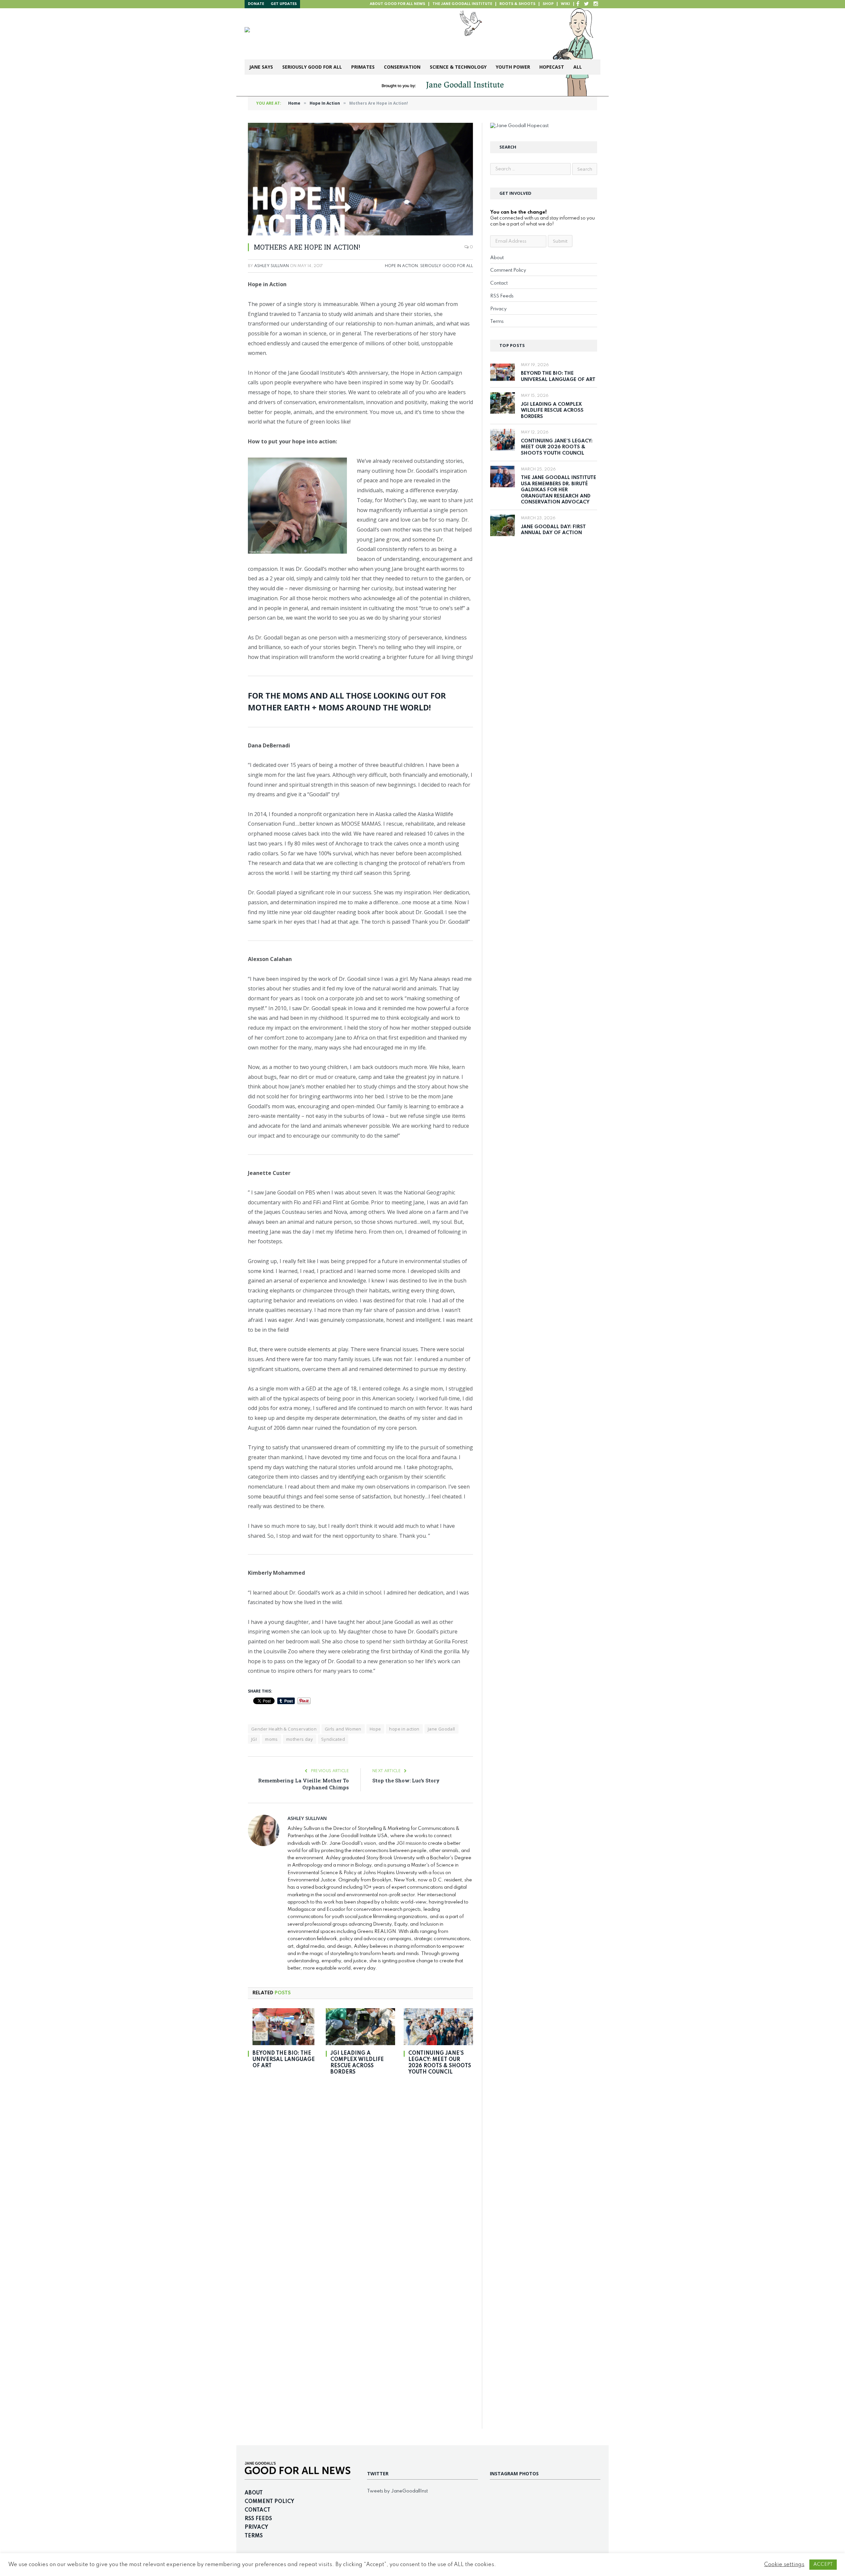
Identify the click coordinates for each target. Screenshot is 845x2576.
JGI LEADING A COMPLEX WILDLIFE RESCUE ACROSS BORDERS (357, 2063)
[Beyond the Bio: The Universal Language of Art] (283, 2027)
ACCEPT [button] (823, 2564)
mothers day (300, 1739)
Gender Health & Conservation (284, 1729)
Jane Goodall (441, 1729)
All (578, 67)
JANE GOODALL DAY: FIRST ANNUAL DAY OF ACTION (553, 530)
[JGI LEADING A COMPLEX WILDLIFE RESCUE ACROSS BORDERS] (360, 2027)
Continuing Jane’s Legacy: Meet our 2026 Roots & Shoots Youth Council (440, 2063)
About (497, 258)
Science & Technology (458, 67)
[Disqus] (360, 2173)
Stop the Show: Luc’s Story (406, 1780)
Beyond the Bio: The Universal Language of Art (284, 2060)
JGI (254, 1739)
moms (271, 1739)
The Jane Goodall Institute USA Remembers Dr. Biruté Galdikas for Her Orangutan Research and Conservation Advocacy (558, 490)
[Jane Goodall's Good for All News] (347, 34)
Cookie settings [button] (784, 2565)
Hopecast (552, 67)
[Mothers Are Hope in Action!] (360, 179)
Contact (499, 283)
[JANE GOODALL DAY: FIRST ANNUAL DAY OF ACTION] (503, 525)
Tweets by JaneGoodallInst (397, 2491)
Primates (363, 67)
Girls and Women (343, 1729)
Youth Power (513, 67)
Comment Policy (508, 270)
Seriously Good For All (312, 67)
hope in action (404, 1729)
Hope (375, 1729)
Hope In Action (401, 266)
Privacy (498, 309)
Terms (497, 322)
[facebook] (578, 4)
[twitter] (586, 4)
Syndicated (333, 1739)
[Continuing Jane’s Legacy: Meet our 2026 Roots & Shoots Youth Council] (438, 2027)
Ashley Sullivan (271, 266)
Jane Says (261, 67)
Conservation (402, 67)
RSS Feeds (502, 296)
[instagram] (596, 4)
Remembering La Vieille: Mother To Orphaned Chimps (304, 1784)
